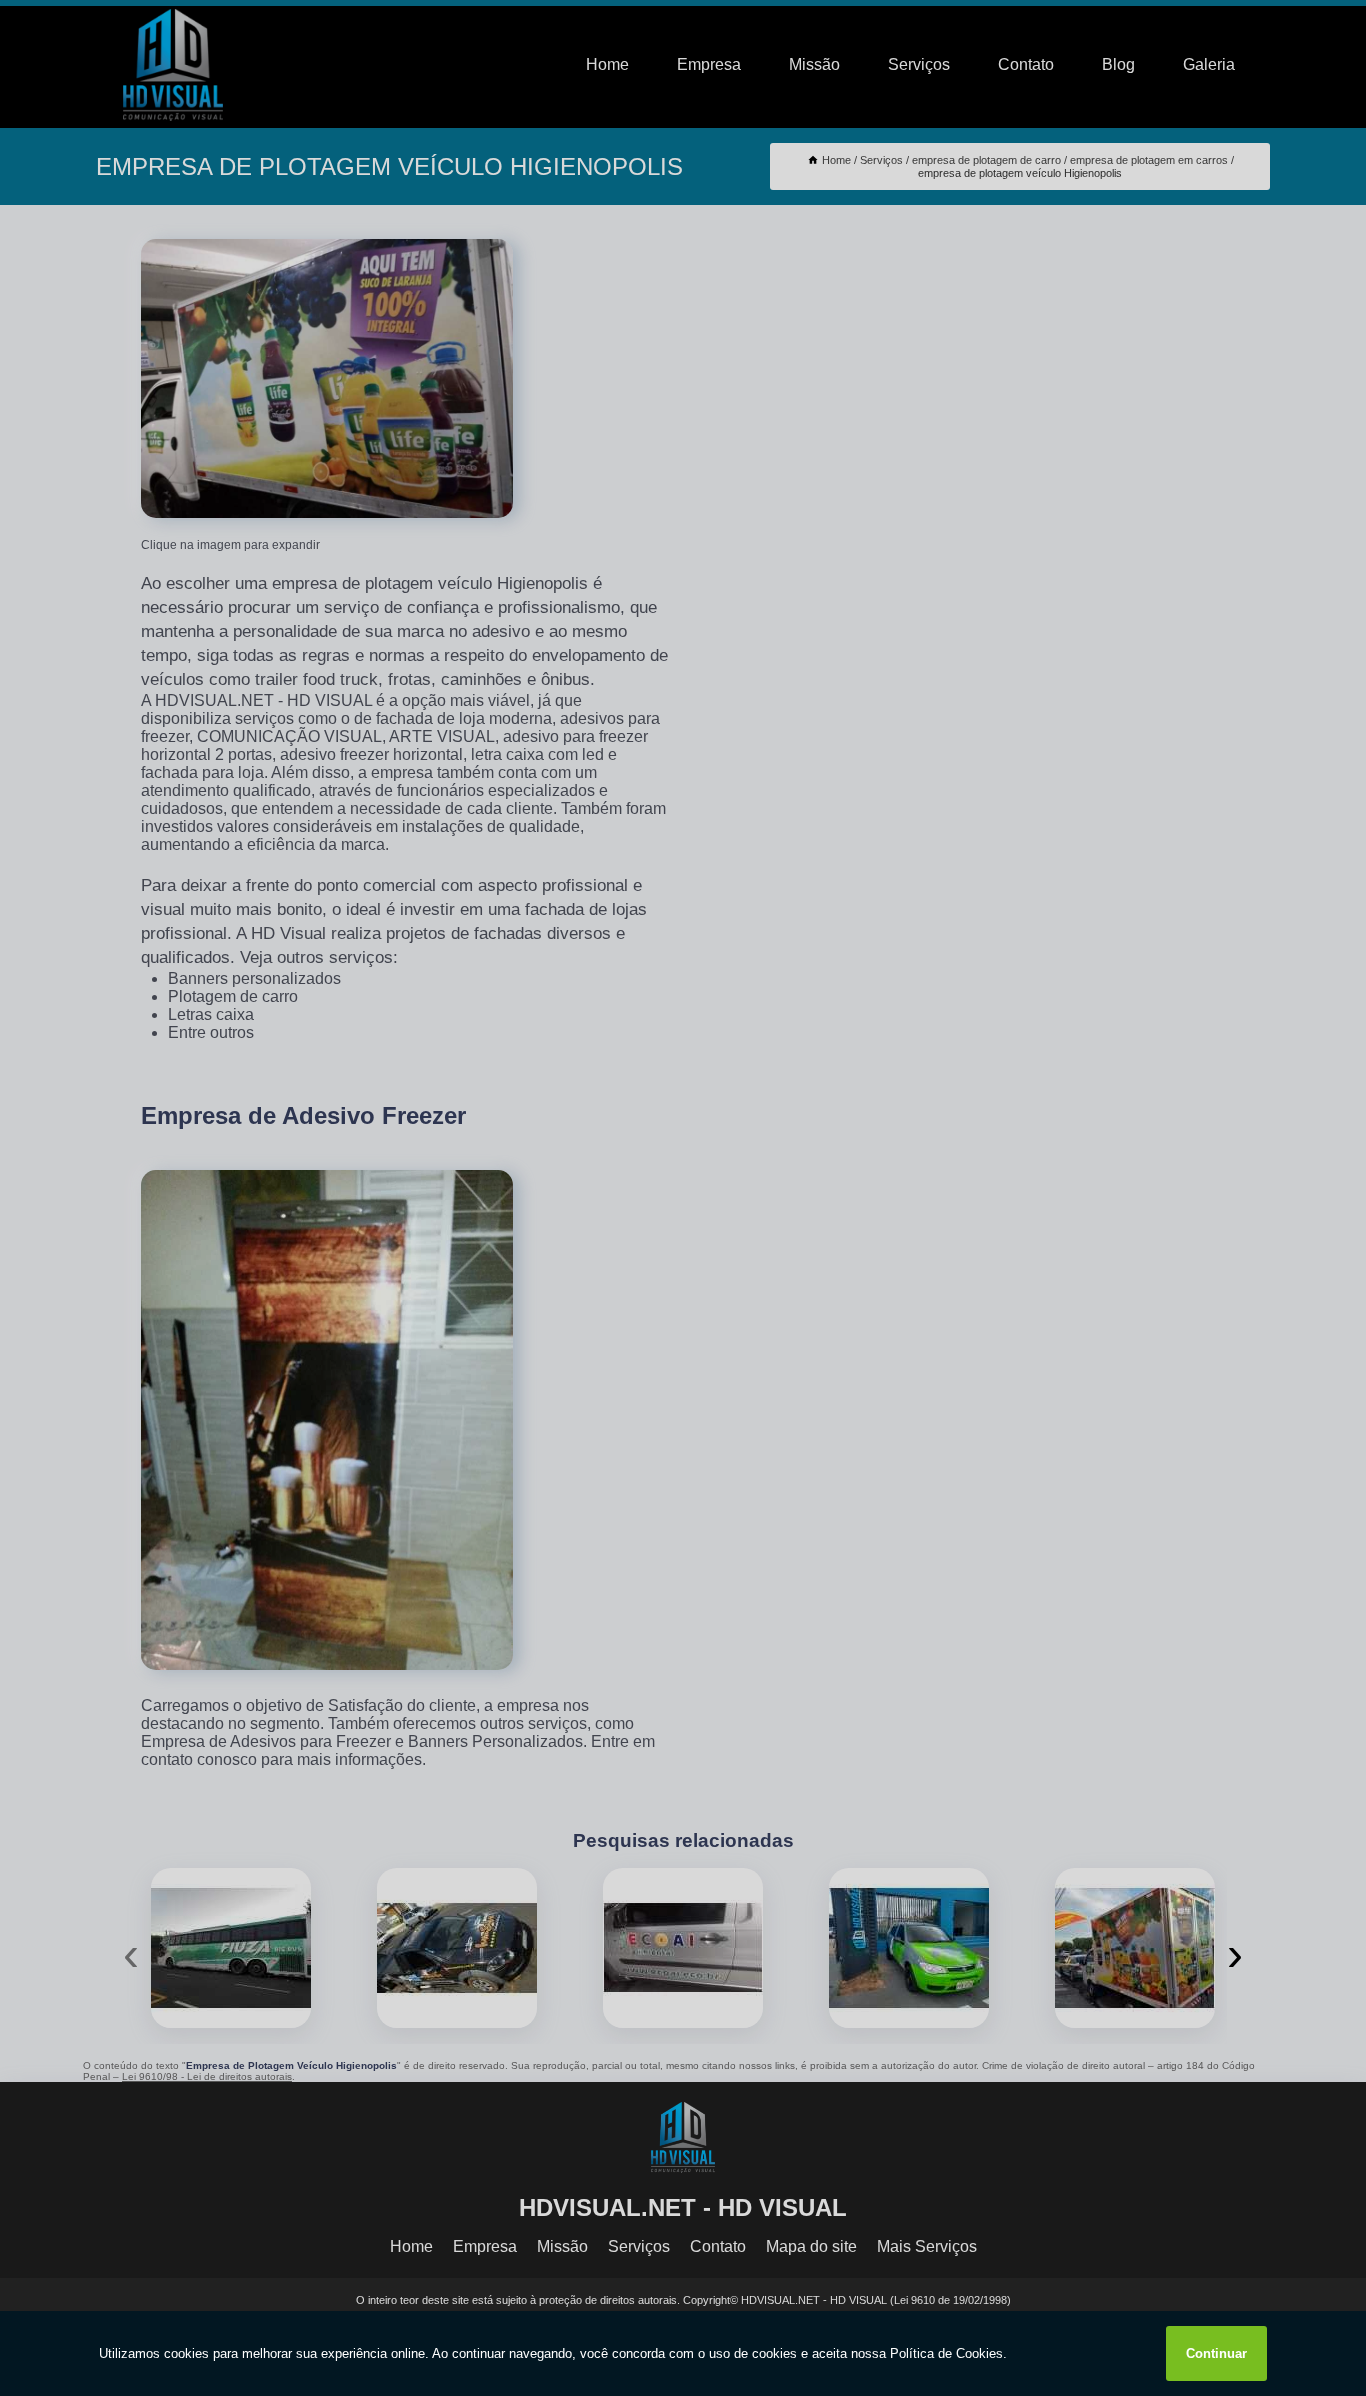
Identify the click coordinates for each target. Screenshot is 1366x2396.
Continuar (1216, 2353)
